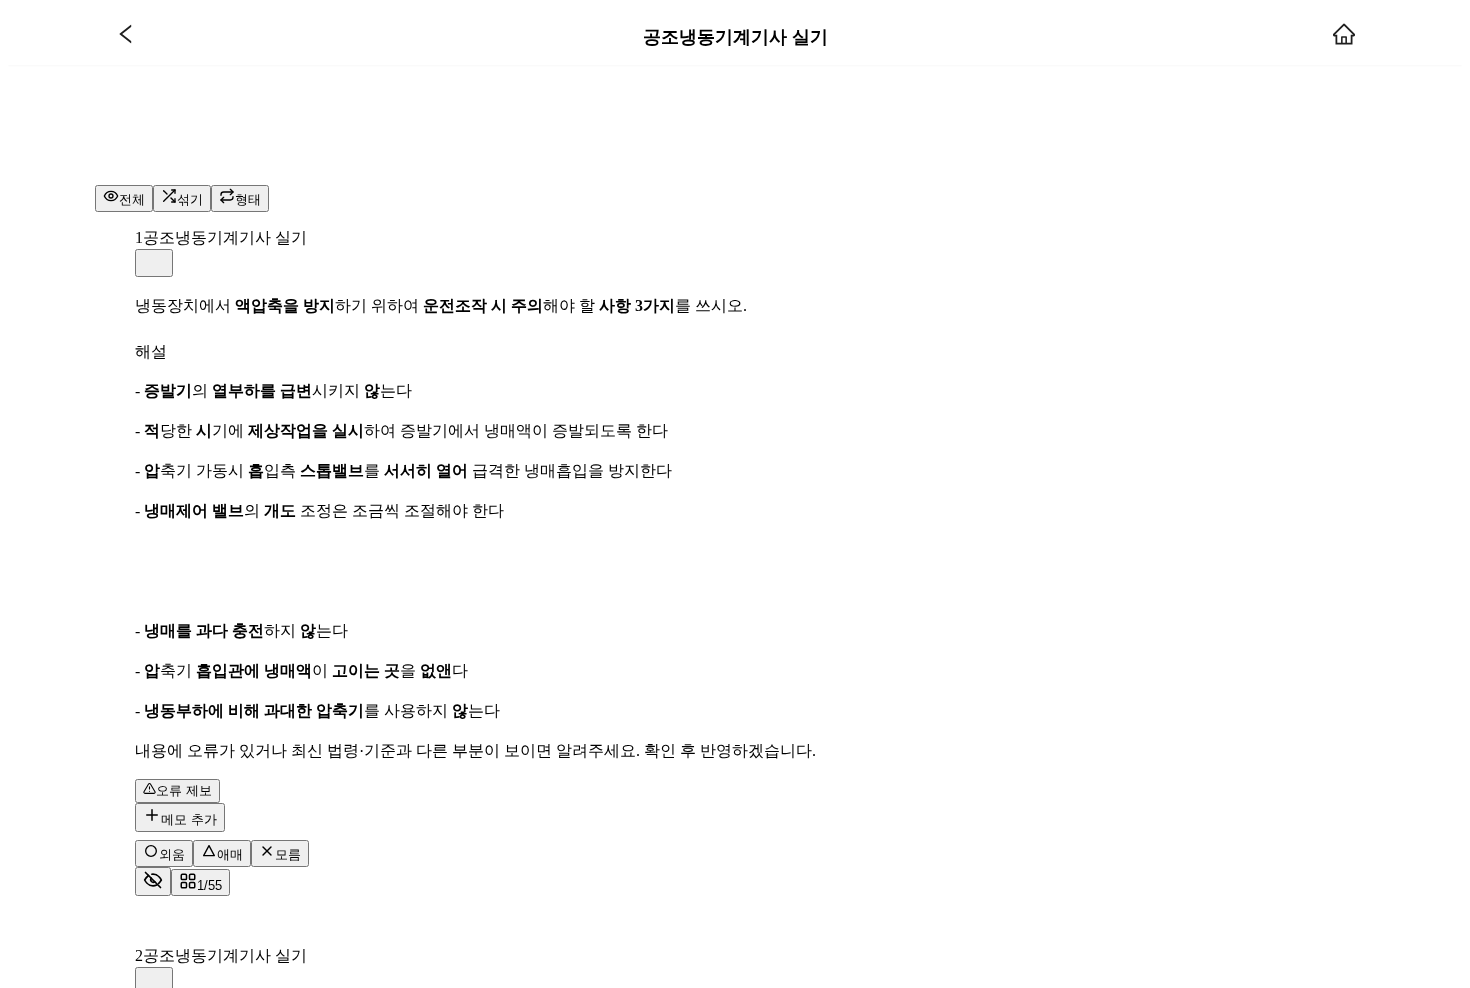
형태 (248, 199)
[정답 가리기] (153, 881)
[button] (154, 263)
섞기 (190, 199)
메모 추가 (189, 819)
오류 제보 (184, 790)
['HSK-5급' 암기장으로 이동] (126, 36)
